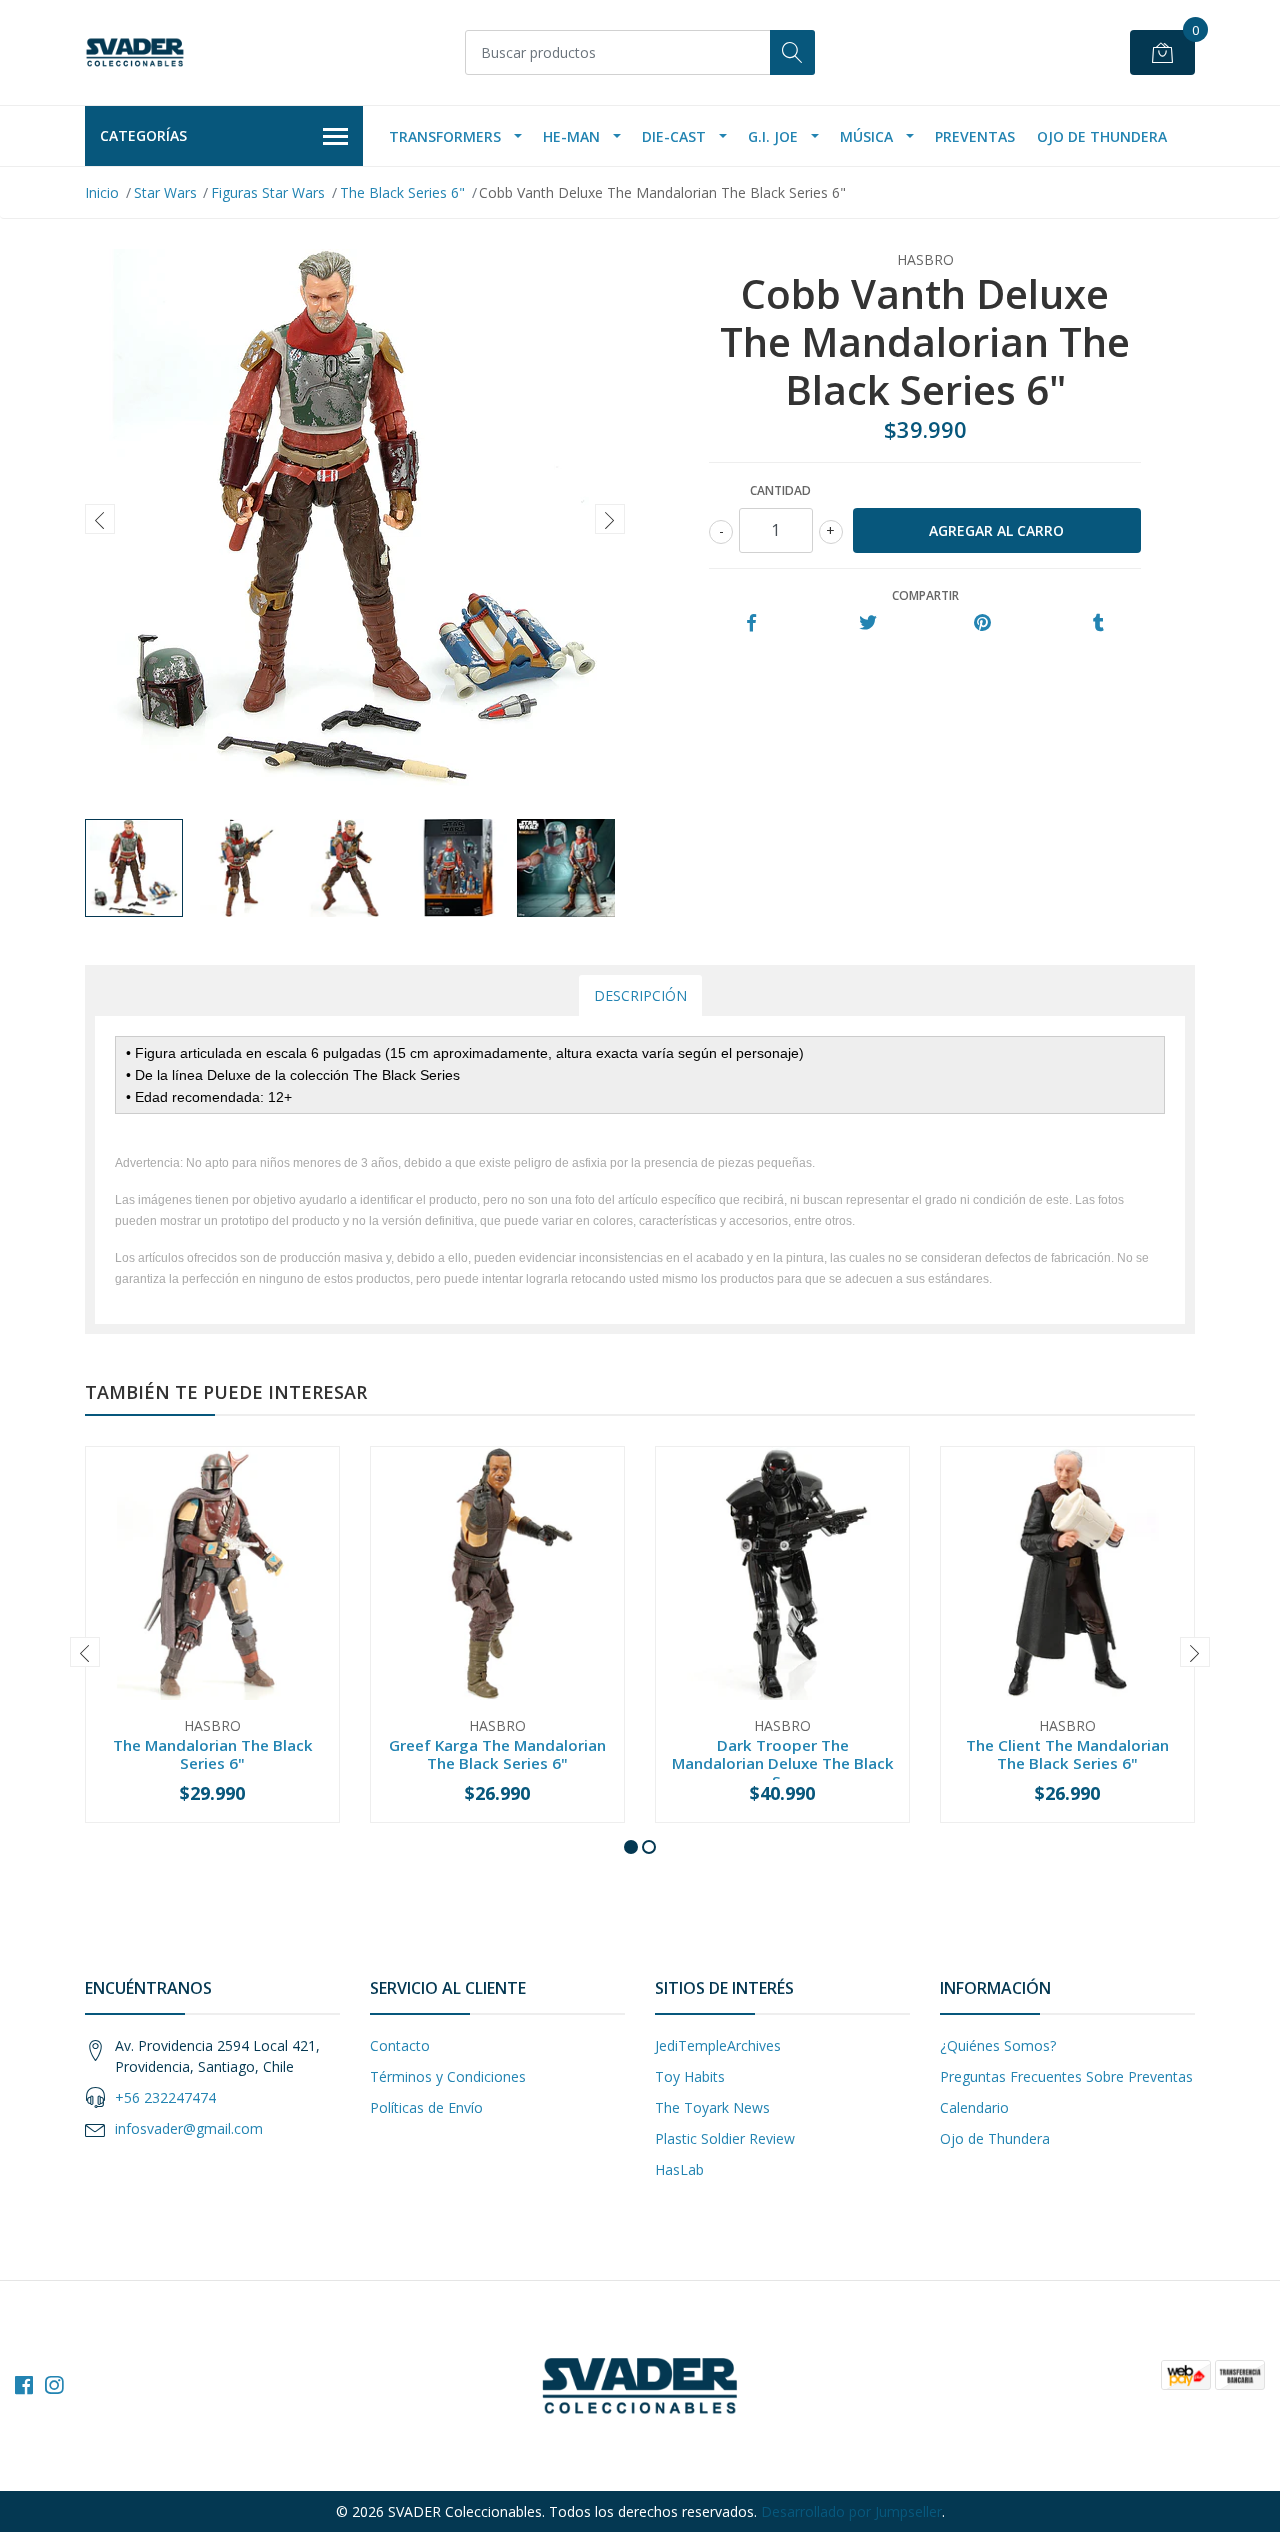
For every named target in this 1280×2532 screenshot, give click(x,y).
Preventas (975, 136)
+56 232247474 (165, 2097)
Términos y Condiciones (448, 2076)
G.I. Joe (773, 136)
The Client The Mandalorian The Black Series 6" (1067, 1754)
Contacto (400, 2045)
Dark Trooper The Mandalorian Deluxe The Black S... (783, 1763)
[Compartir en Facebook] (751, 623)
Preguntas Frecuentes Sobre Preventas (1066, 2076)
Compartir (925, 595)
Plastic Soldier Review (725, 2138)
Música (866, 136)
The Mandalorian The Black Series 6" (213, 1754)
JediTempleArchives (718, 2045)
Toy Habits (690, 2076)
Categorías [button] (143, 135)
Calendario (974, 2107)
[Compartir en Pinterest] (982, 623)
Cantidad (780, 490)
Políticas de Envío (426, 2107)
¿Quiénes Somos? (998, 2045)
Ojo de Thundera (1102, 136)
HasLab (679, 2169)
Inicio (102, 192)
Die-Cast (674, 136)
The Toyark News (712, 2107)
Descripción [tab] (640, 995)
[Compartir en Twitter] (867, 623)
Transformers (445, 136)
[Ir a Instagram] (54, 2385)
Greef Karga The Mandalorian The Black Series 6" (497, 1754)
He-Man (571, 136)
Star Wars (165, 192)
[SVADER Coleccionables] (135, 52)
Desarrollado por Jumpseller (851, 2511)
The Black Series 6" (402, 192)
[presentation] (100, 519)
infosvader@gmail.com (189, 2128)
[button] (631, 1847)
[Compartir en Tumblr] (1098, 623)
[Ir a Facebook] (24, 2385)
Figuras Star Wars (268, 192)
